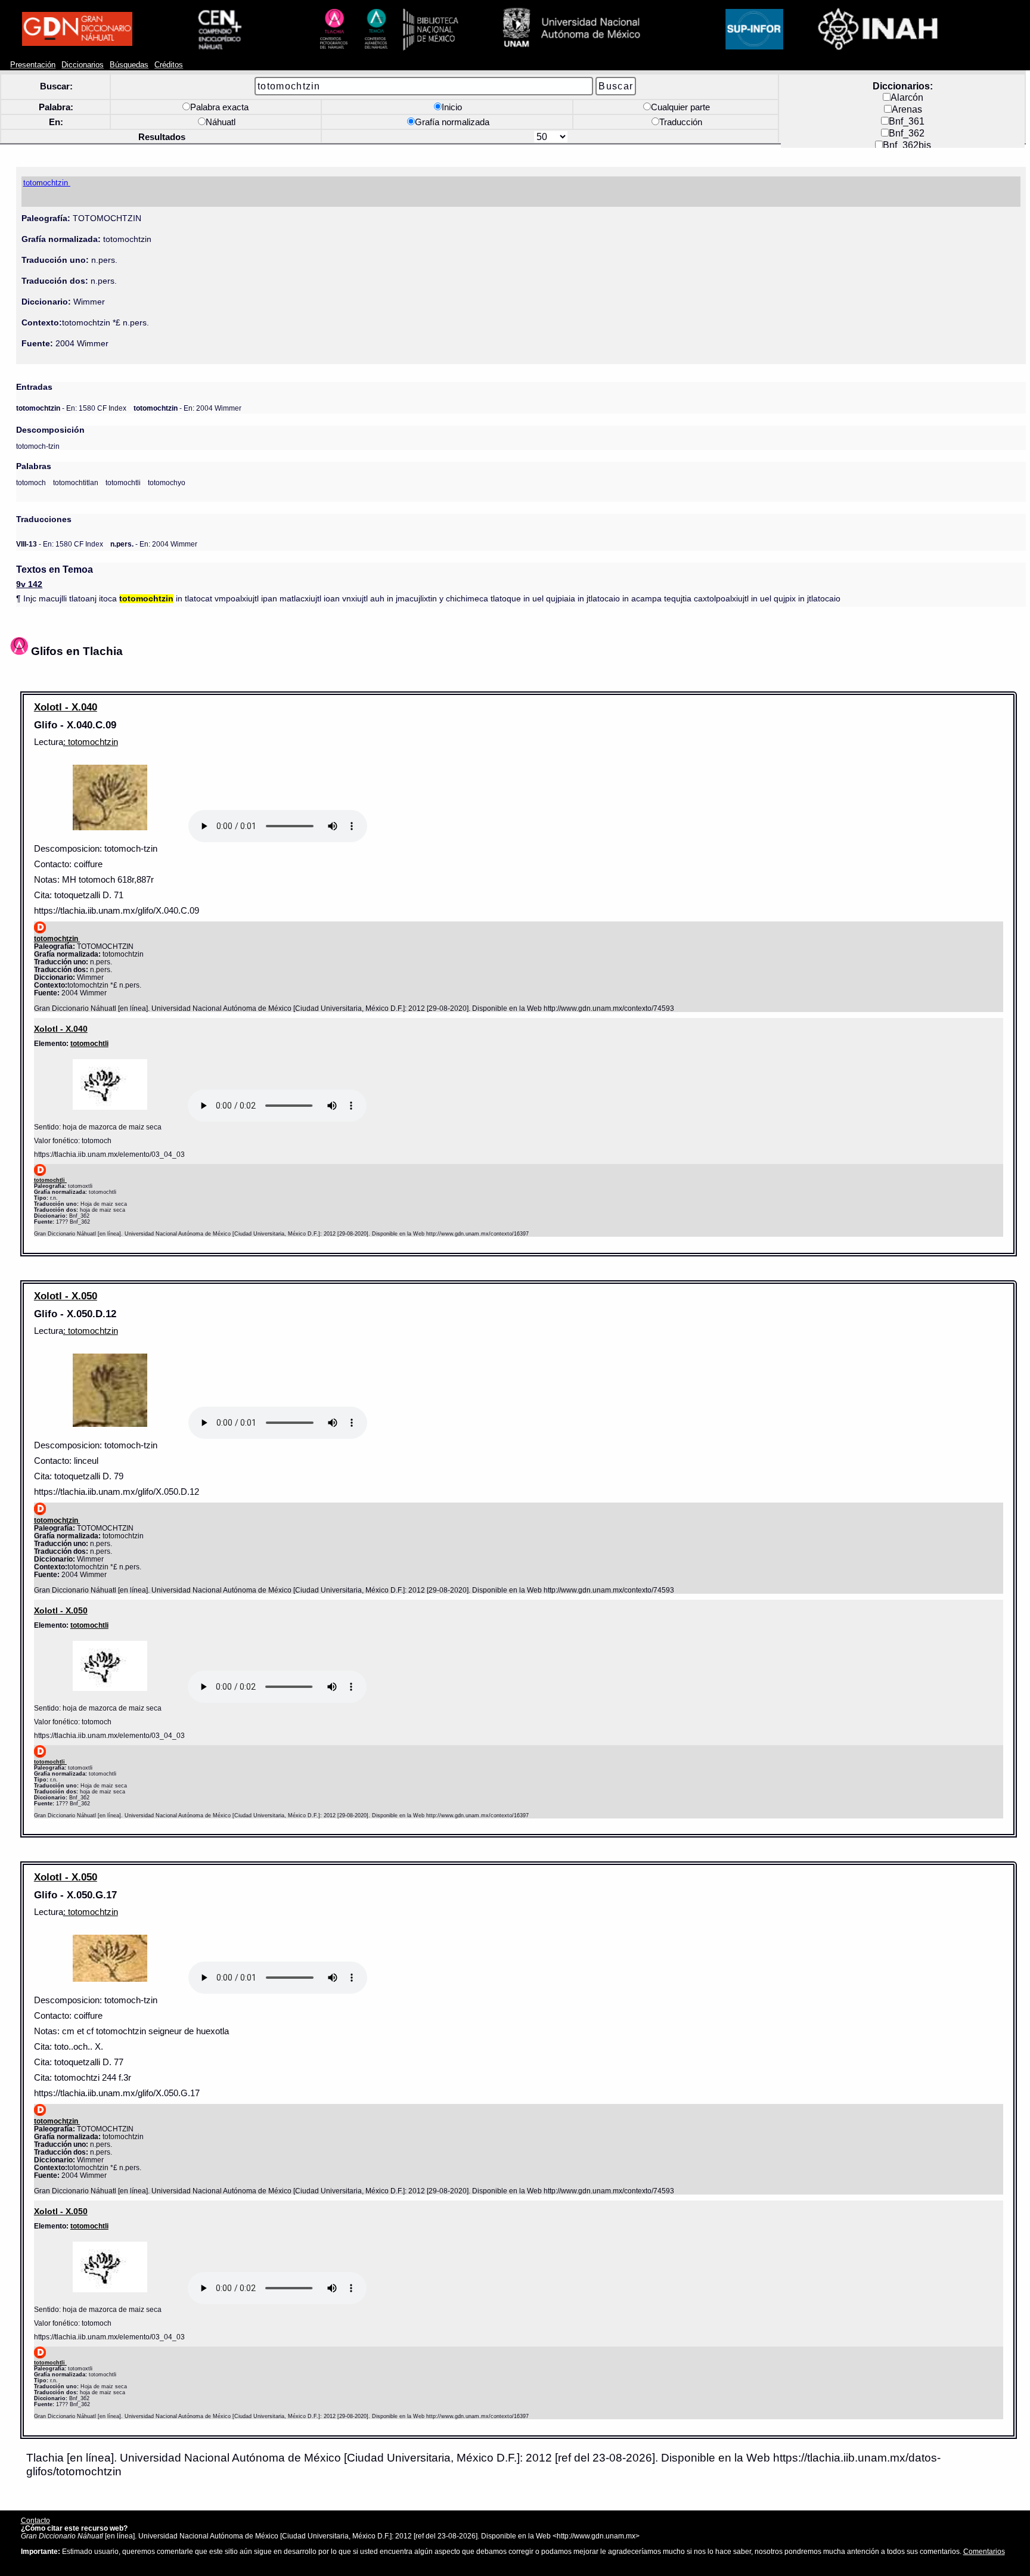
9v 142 (29, 584)
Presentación (33, 65)
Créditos (169, 65)
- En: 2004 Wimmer (187, 408)
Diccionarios (83, 65)
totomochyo (167, 482)
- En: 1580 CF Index (71, 408)
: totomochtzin (91, 742)
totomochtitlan (76, 482)
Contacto (35, 2520)
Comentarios (984, 2551)
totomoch (31, 482)
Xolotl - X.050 (66, 1296)
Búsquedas (129, 65)
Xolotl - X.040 (66, 707)
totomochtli (123, 482)
